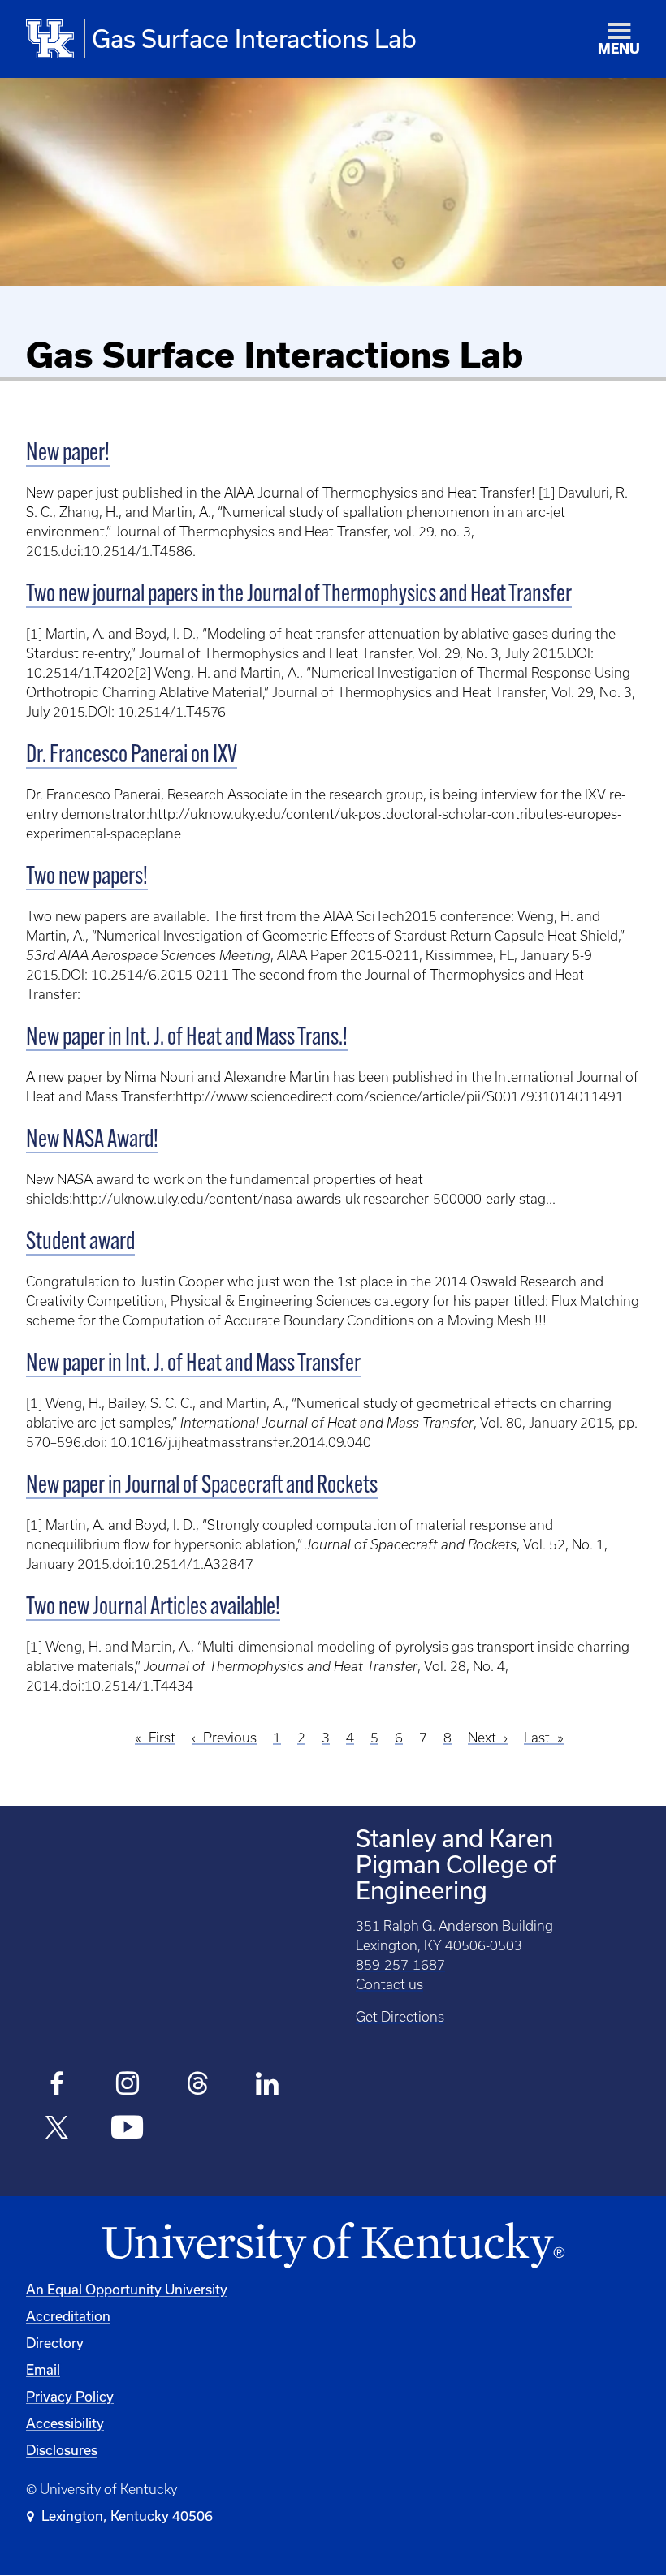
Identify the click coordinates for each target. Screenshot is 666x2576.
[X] (57, 2130)
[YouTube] (127, 2130)
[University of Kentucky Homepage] (333, 2246)
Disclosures (62, 2450)
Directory (55, 2343)
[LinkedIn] (268, 2086)
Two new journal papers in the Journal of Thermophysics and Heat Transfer (299, 595)
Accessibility (65, 2423)
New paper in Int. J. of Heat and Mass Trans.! (187, 1038)
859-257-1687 (400, 1965)
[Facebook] (57, 2086)
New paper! (68, 454)
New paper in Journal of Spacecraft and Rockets (202, 1486)
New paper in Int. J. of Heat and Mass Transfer (193, 1365)
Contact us (389, 1984)
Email (43, 2369)
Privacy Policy (70, 2396)
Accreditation (68, 2316)
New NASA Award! (92, 1141)
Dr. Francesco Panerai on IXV (132, 756)
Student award (80, 1243)
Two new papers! (87, 878)
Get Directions (400, 2017)
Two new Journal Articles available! (153, 1608)
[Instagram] (127, 2086)
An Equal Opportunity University (127, 2289)
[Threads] (198, 2086)
